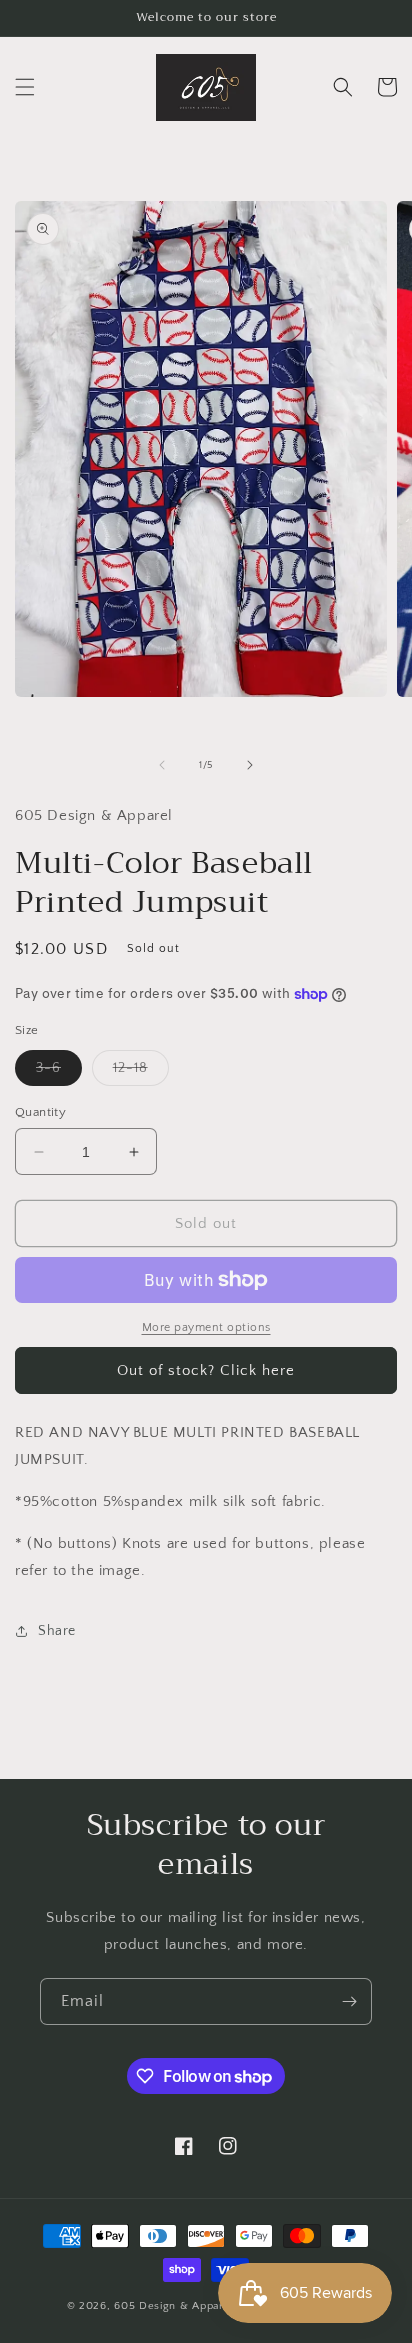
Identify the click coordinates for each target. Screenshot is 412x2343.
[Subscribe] (349, 2001)
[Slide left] (162, 765)
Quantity (40, 1112)
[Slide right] (250, 765)
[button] (25, 87)
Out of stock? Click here (206, 1370)
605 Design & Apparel (174, 2306)
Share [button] (57, 1631)
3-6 (59, 1072)
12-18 (141, 1072)
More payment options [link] (206, 1327)
